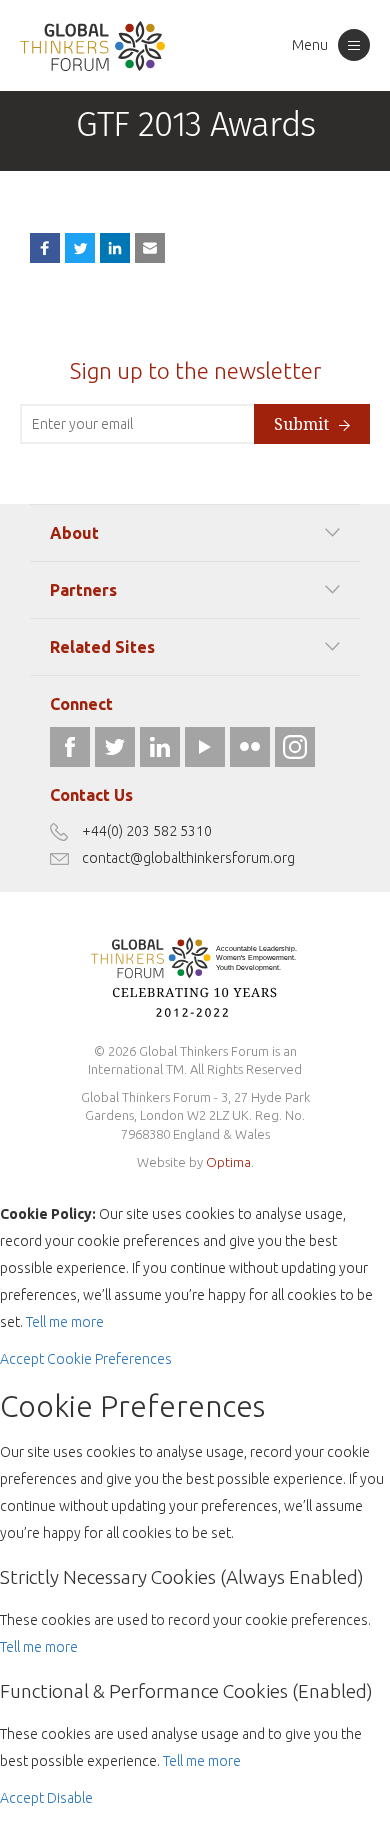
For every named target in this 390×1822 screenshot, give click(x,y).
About (74, 533)
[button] (150, 248)
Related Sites (102, 647)
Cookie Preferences (109, 1359)
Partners (83, 590)
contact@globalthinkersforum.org (188, 858)
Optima (228, 1162)
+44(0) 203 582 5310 (147, 831)
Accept (22, 1359)
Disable (70, 1798)
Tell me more (65, 1322)
